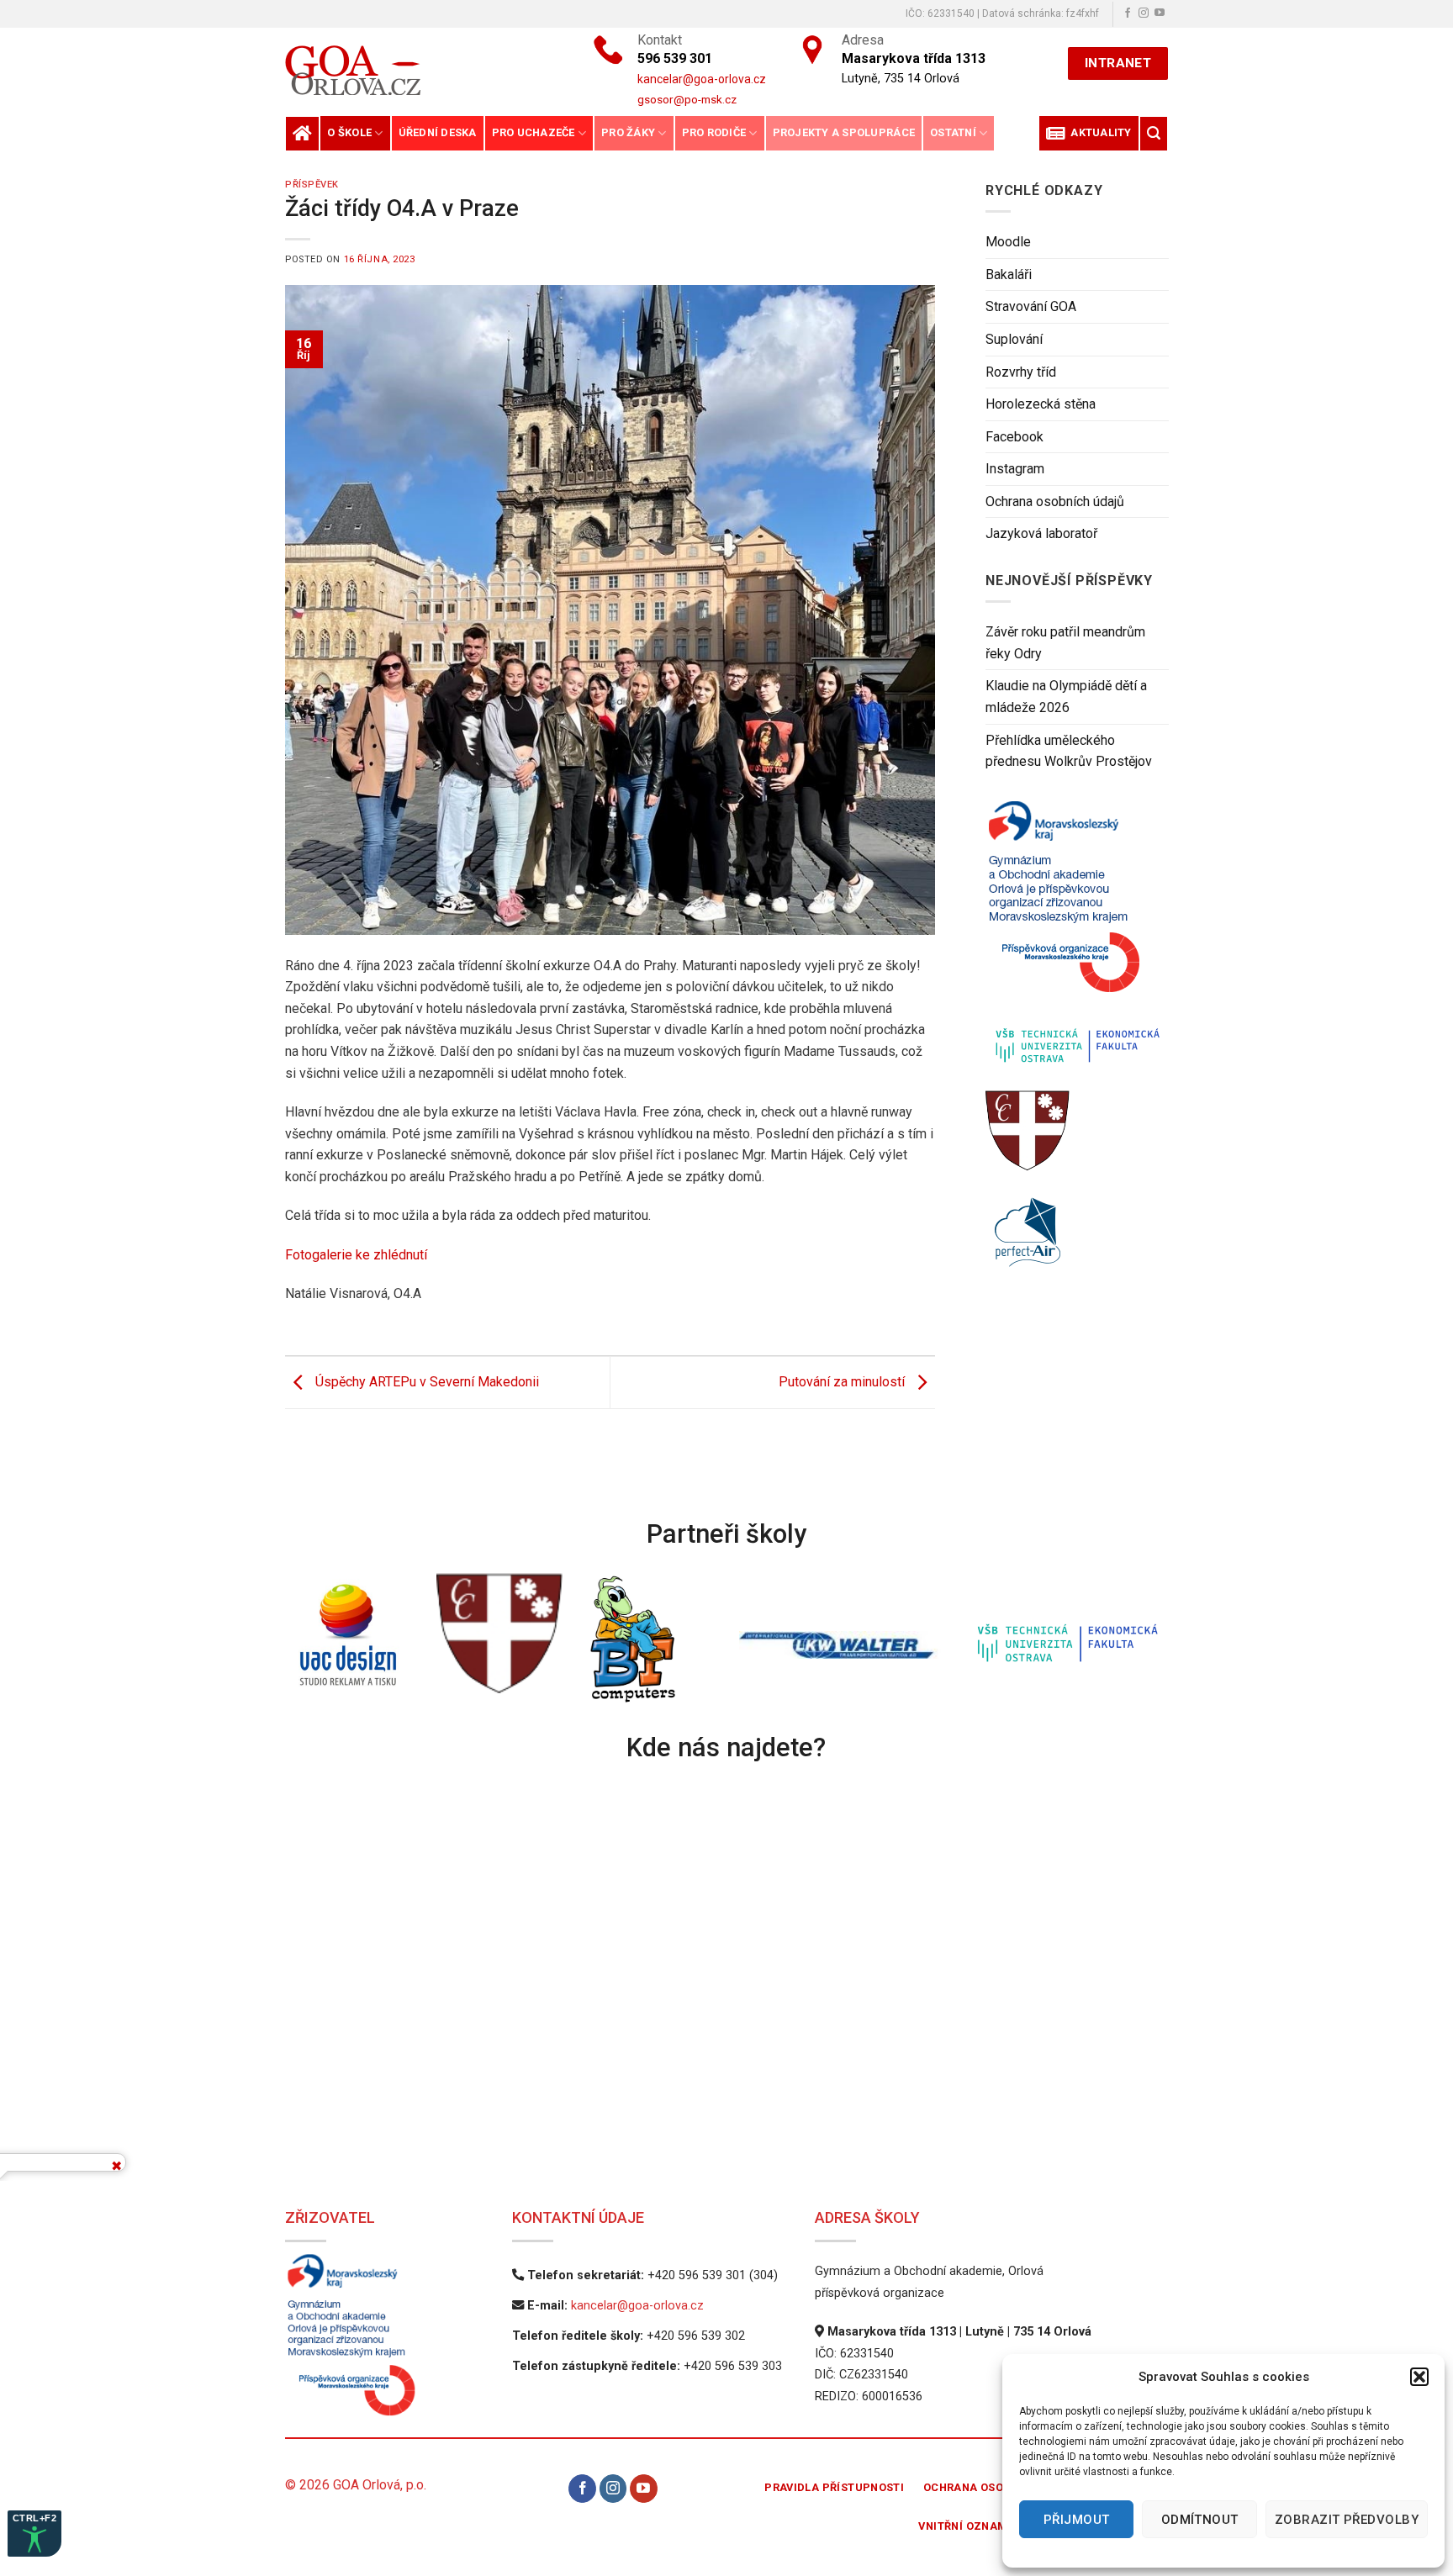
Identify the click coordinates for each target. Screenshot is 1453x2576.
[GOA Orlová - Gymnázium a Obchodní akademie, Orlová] (410, 70)
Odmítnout (1200, 2520)
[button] (1419, 2377)
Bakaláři (1009, 274)
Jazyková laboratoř (1041, 533)
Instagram (1015, 469)
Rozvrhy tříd (1021, 372)
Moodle (1008, 242)
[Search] (1154, 133)
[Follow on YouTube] (1160, 13)
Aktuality (1099, 132)
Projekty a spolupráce (844, 132)
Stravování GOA (1031, 306)
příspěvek (312, 185)
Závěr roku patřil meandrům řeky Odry (1065, 643)
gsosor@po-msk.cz (687, 99)
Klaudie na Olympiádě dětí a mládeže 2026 (1066, 697)
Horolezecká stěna (1041, 404)
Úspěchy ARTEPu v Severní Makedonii (425, 1382)
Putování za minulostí (843, 1382)
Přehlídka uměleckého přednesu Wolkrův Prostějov (1069, 751)
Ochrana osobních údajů (1055, 501)
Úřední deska (438, 132)
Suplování (1014, 339)
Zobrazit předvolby (1347, 2520)
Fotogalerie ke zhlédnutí (356, 1255)
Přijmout (1077, 2520)
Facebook (1014, 437)
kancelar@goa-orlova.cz (637, 2306)
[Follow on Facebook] (1128, 13)
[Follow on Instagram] (1144, 13)
